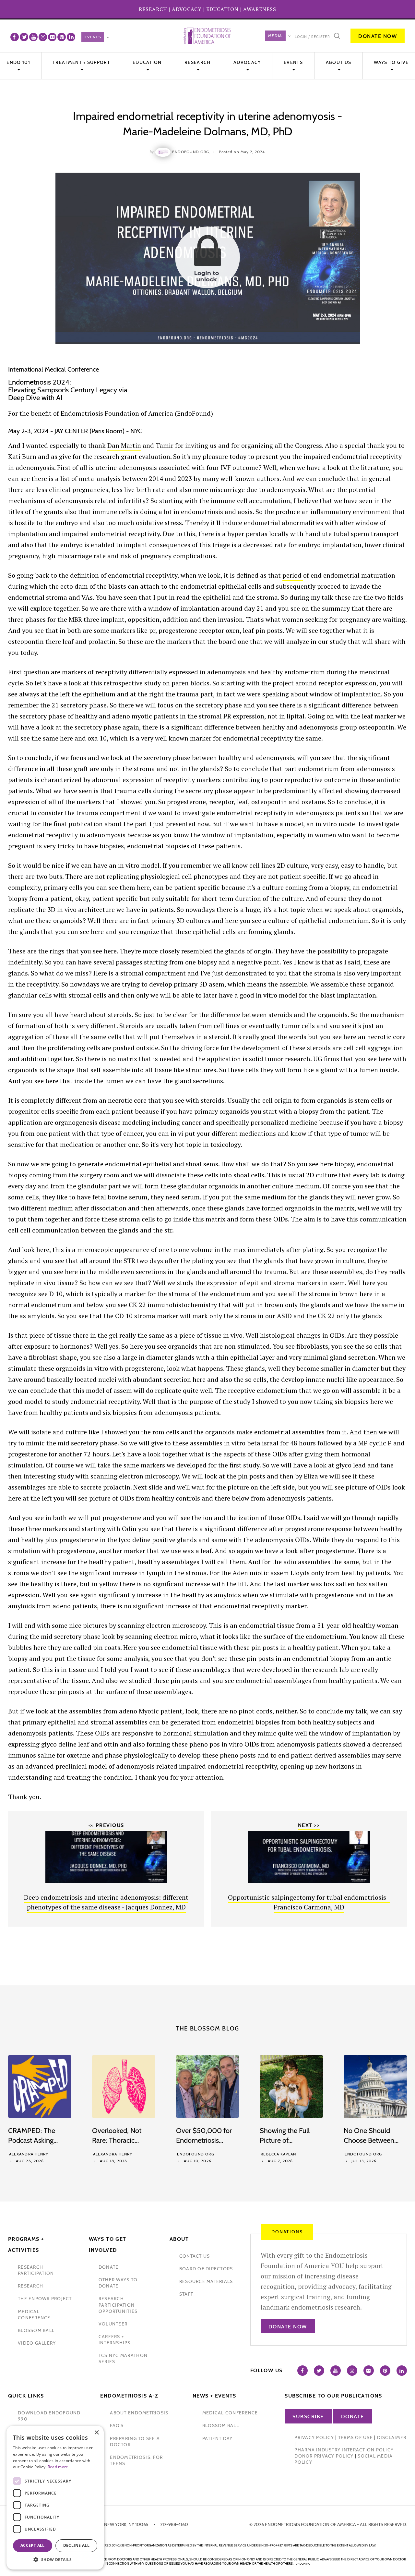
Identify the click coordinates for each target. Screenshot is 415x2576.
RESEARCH (153, 9)
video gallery (37, 2343)
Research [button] (197, 62)
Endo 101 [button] (18, 62)
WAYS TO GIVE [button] (391, 62)
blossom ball (36, 2330)
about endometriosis (139, 2413)
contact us (195, 2256)
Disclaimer (392, 2437)
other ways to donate (118, 2283)
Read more (58, 2467)
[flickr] (52, 37)
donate (109, 2267)
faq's (117, 2425)
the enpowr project (45, 2299)
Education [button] (147, 62)
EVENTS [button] (293, 62)
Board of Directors (206, 2269)
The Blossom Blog (207, 2029)
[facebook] (15, 37)
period (293, 575)
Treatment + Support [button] (81, 62)
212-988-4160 (174, 2524)
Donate (353, 2417)
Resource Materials (206, 2281)
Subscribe (308, 2417)
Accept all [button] (33, 2545)
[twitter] (24, 37)
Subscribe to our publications (333, 2396)
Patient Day (218, 2438)
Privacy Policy (314, 2437)
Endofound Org (196, 2154)
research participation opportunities (118, 2305)
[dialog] (55, 2498)
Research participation (36, 2270)
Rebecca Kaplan (278, 2154)
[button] (55, 2560)
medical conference (34, 2315)
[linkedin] (71, 37)
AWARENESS (260, 9)
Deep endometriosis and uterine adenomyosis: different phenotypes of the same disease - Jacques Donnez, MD (106, 1902)
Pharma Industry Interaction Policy (344, 2450)
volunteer (113, 2324)
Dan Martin (124, 445)
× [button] (96, 2433)
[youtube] (33, 37)
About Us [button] (338, 62)
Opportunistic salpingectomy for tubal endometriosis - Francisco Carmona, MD (309, 1902)
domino (305, 2564)
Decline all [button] (76, 2545)
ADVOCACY (187, 9)
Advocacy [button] (247, 62)
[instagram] (43, 37)
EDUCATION (222, 9)
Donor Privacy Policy (324, 2456)
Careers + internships (115, 2340)
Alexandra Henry (29, 2154)
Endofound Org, (191, 152)
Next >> (309, 1825)
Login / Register (312, 37)
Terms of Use (356, 2437)
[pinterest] (62, 37)
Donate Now (378, 36)
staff (186, 2294)
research (30, 2286)
